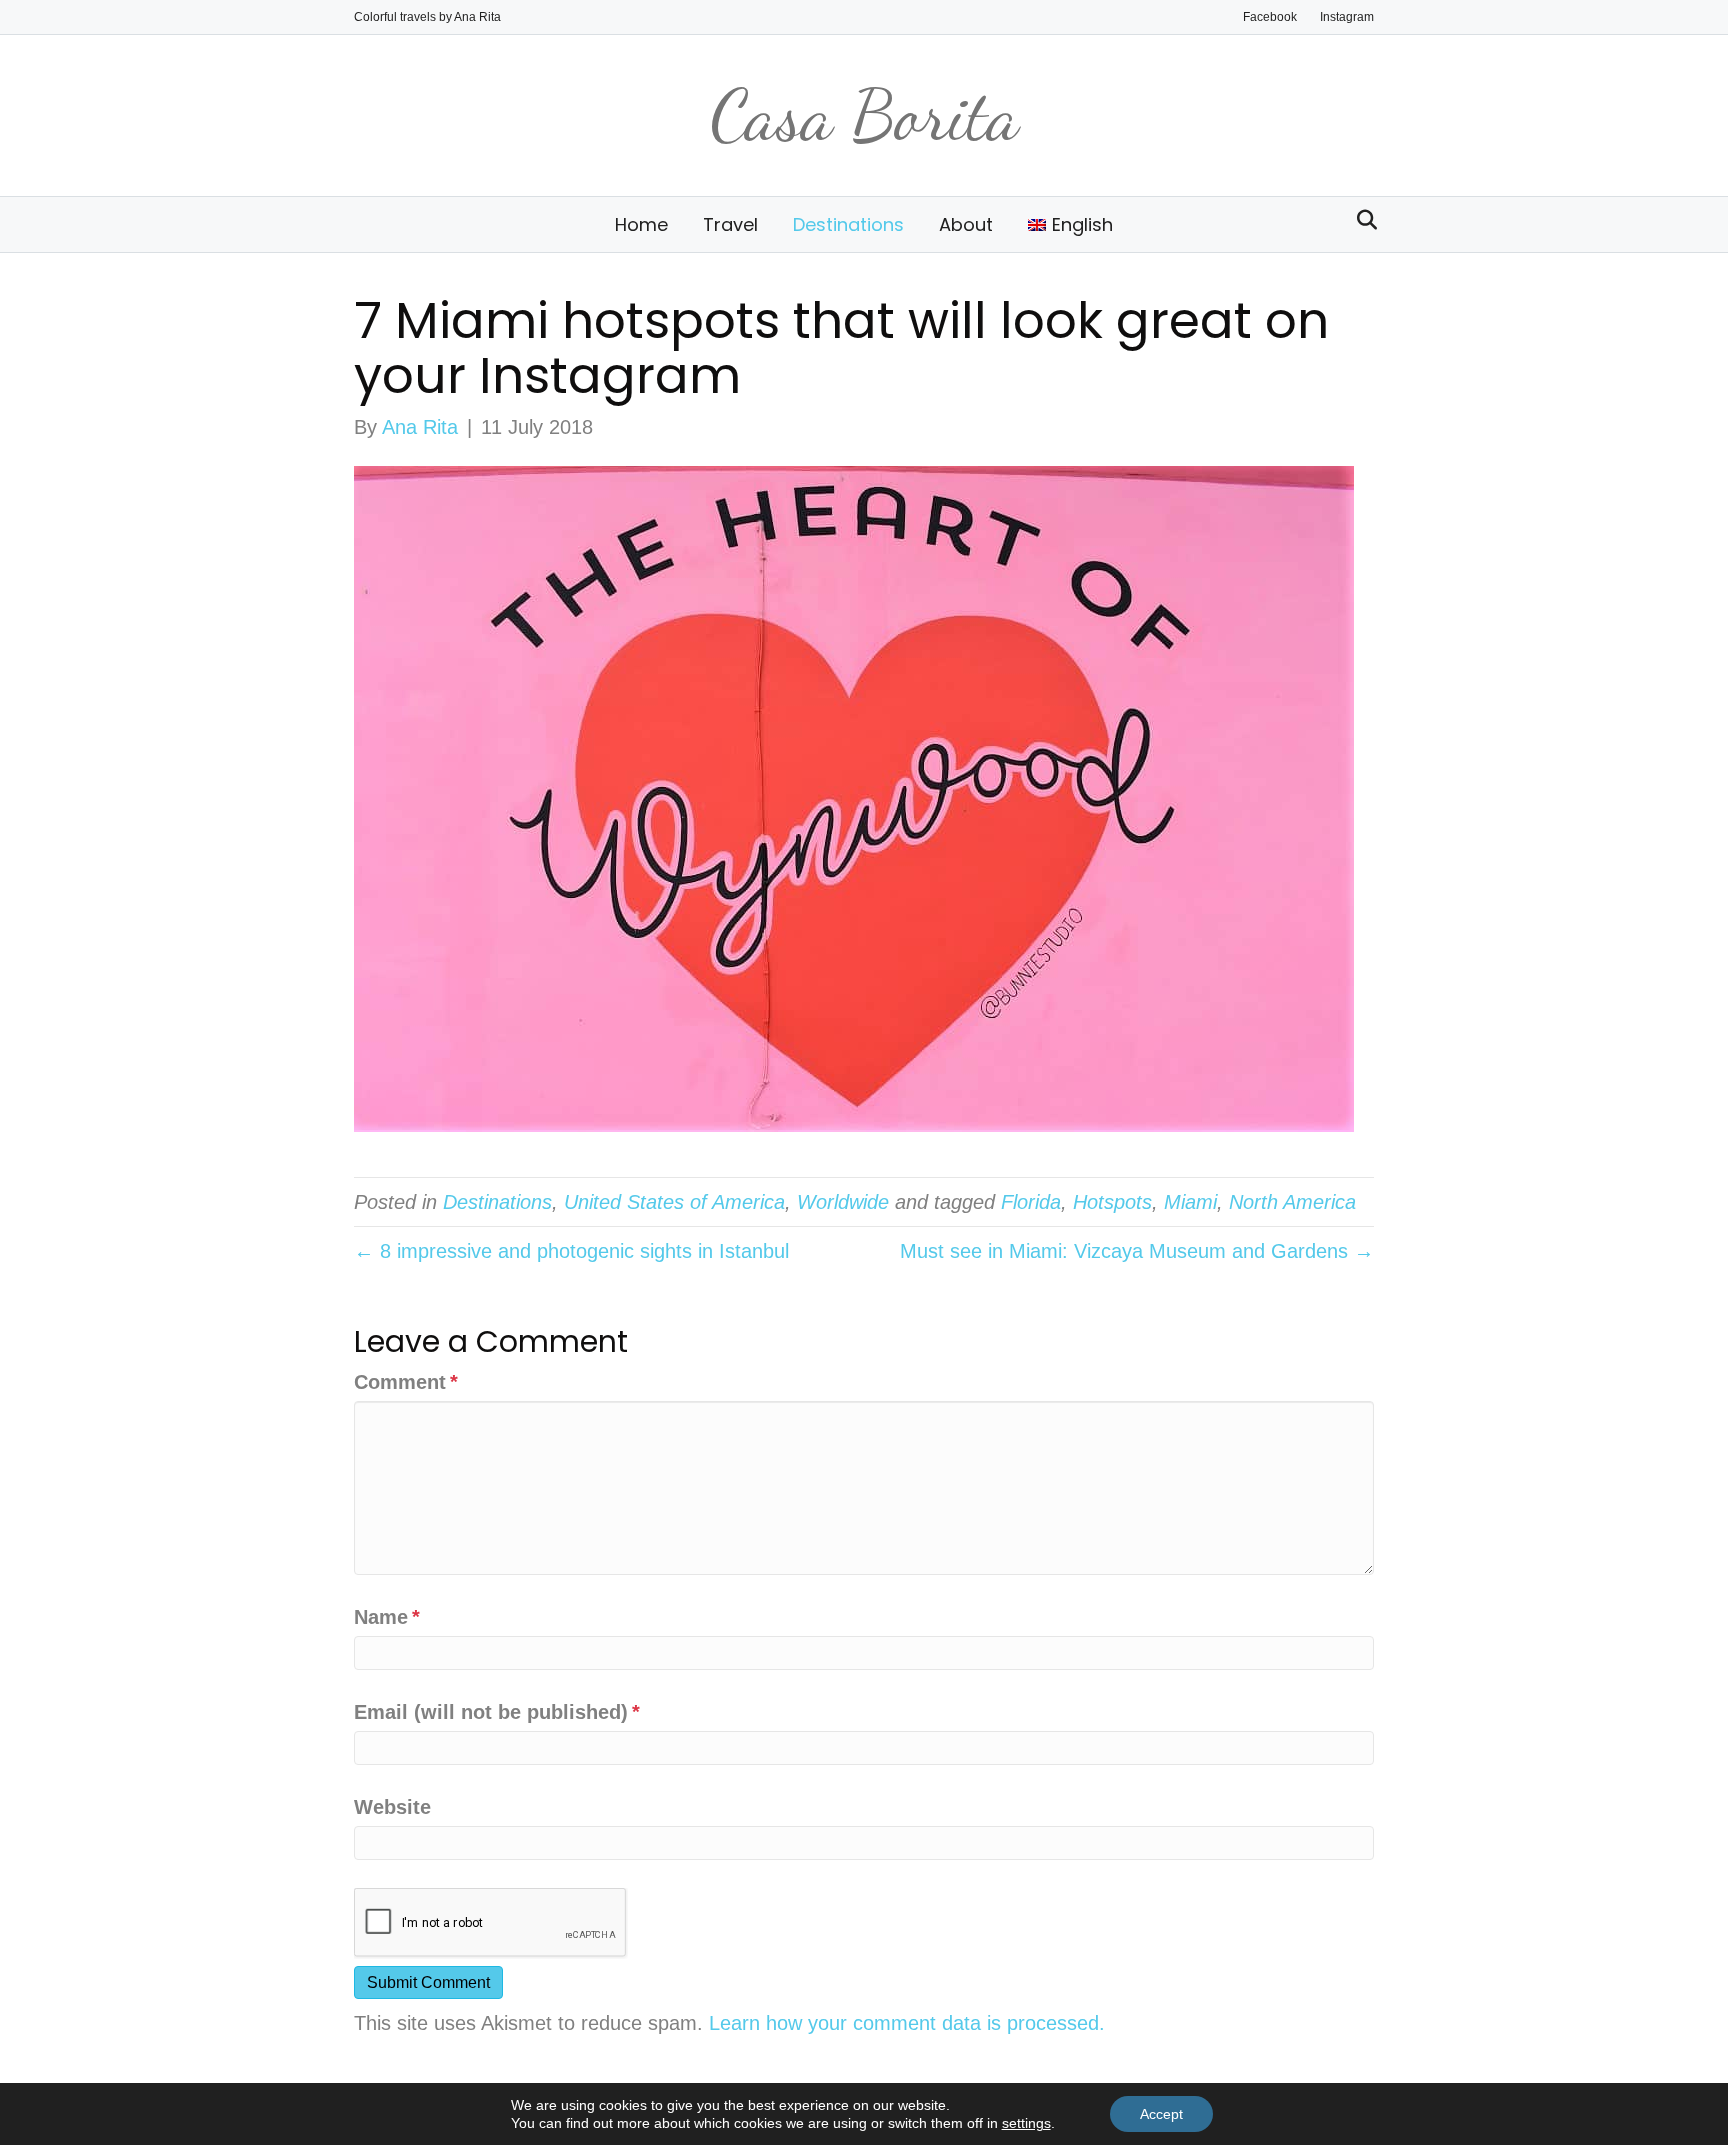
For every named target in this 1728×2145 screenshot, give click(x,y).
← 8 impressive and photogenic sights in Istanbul (571, 1251)
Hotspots (1112, 1202)
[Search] (1361, 220)
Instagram (1347, 17)
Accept (1161, 2114)
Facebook (1270, 17)
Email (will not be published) (497, 1712)
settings (1026, 2123)
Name (387, 1617)
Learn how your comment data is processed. (907, 2023)
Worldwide (843, 1202)
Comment (406, 1382)
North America (1292, 1202)
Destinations (848, 224)
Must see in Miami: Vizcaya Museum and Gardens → (1137, 1251)
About (966, 224)
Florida (1031, 1202)
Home (641, 224)
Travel (730, 224)
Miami (1190, 1202)
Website (392, 1807)
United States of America (674, 1202)
